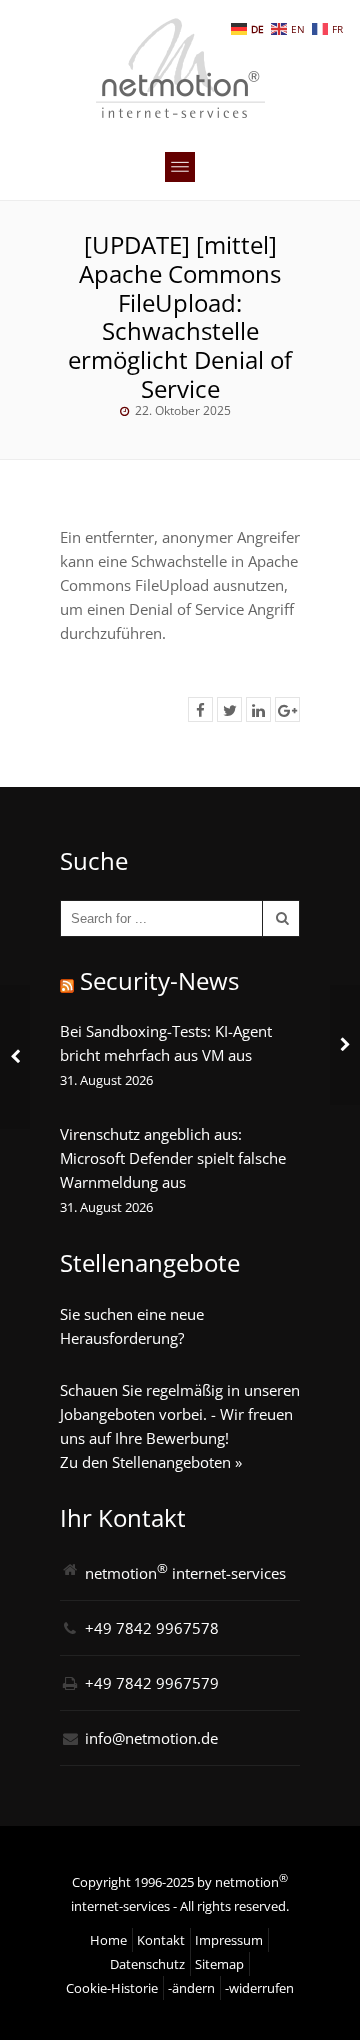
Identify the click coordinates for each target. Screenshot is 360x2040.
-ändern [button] (191, 1988)
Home (108, 1940)
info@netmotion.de (151, 1738)
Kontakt (161, 1940)
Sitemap (219, 1964)
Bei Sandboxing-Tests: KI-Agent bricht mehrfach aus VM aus (166, 1043)
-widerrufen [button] (259, 1988)
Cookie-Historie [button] (112, 1988)
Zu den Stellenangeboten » (151, 1462)
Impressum (229, 1940)
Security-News (159, 980)
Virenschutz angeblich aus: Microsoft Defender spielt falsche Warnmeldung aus (173, 1158)
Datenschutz (147, 1964)
